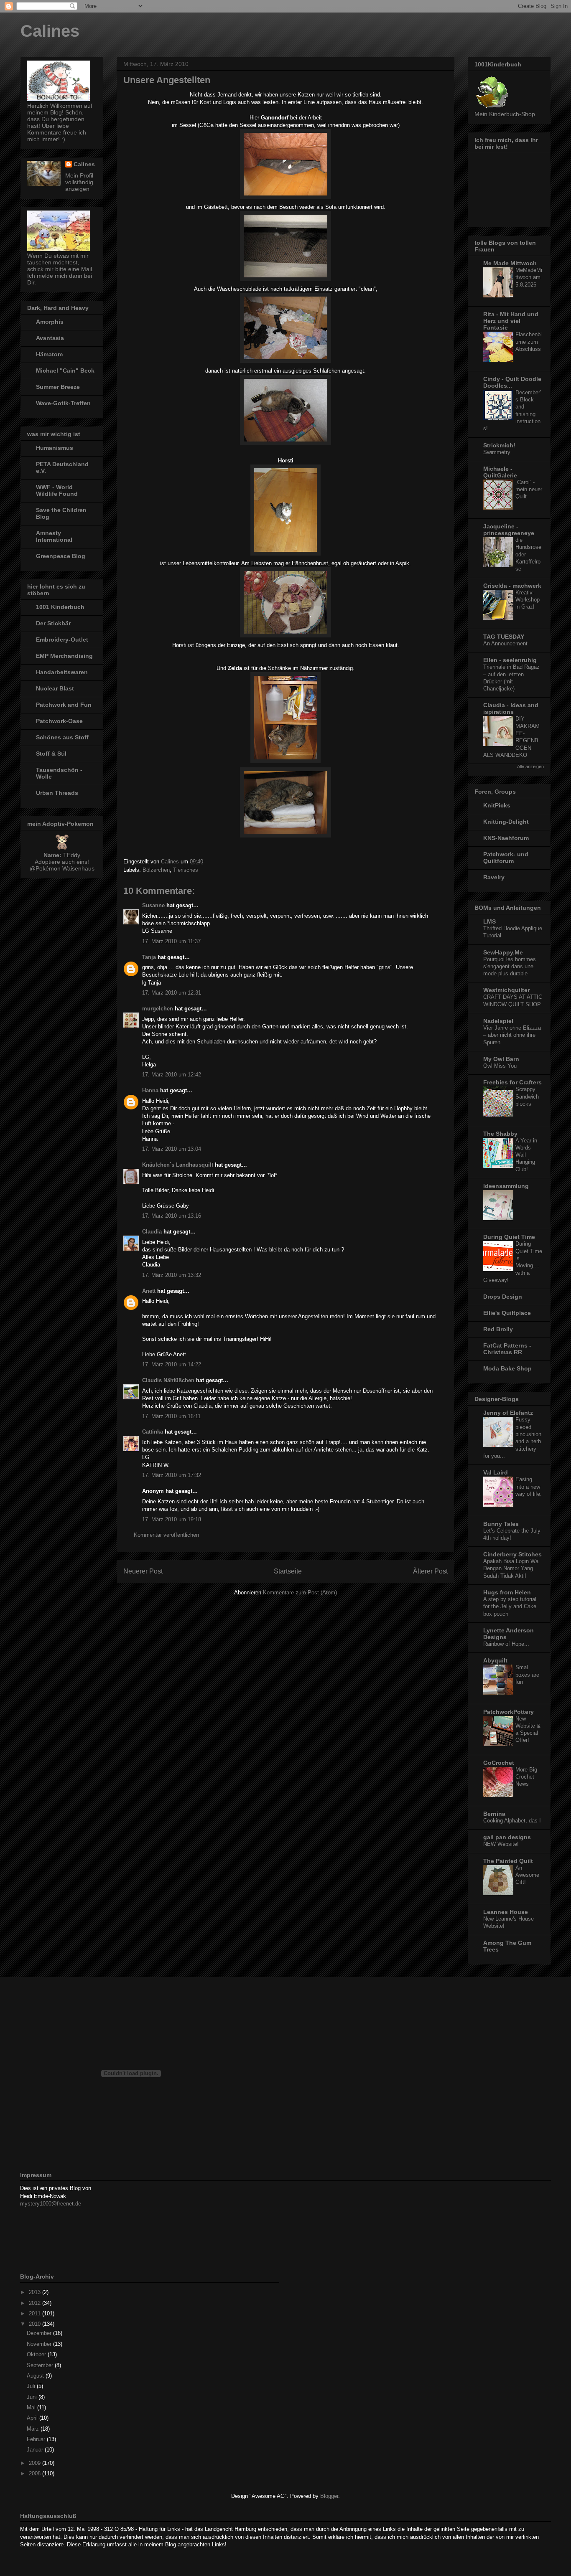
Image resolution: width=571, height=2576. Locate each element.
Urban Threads (57, 793)
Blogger (329, 2496)
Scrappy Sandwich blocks (527, 1096)
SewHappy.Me (503, 952)
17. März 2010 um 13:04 (172, 1149)
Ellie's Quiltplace (507, 1313)
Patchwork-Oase (59, 721)
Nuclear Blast (55, 688)
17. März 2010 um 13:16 (172, 1216)
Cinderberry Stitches (512, 1554)
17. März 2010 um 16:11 (171, 1416)
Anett (149, 1291)
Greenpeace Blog (61, 556)
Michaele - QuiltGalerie (500, 472)
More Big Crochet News (526, 1777)
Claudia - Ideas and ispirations (511, 708)
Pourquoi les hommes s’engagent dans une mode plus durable (510, 967)
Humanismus (55, 448)
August (36, 2376)
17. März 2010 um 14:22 (172, 1364)
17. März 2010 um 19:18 (172, 1519)
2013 (36, 2292)
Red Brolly (498, 1329)
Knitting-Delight (506, 822)
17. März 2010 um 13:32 (172, 1275)
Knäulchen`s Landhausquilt (178, 1165)
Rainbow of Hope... (506, 1644)
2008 (36, 2473)
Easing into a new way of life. (529, 1487)
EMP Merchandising (64, 656)
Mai (32, 2407)
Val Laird (496, 1472)
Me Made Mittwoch (510, 263)
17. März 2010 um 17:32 (172, 1475)
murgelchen (158, 1009)
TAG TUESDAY (504, 637)
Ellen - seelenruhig (510, 660)
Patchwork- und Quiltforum (506, 858)
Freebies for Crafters (512, 1082)
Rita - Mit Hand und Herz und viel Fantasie (511, 321)
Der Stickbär (53, 623)
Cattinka (153, 1432)
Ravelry (494, 877)
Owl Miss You (500, 1066)
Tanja (149, 957)
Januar (36, 2450)
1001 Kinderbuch (60, 607)
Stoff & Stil (51, 754)
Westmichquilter (506, 990)
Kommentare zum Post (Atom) (300, 1593)
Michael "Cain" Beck (65, 371)
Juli (32, 2386)
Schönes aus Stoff (62, 737)
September (41, 2365)
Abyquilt (495, 1660)
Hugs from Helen (507, 1592)
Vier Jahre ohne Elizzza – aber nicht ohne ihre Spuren (512, 1035)
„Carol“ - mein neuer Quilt (529, 490)
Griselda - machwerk (512, 586)
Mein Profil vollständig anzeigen (79, 182)
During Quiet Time (509, 1237)
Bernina (494, 1814)
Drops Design (503, 1297)
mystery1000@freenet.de (51, 2204)
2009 (36, 2463)
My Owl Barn (501, 1059)
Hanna (150, 1090)
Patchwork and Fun (64, 705)
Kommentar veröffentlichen (166, 1535)
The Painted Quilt (508, 1861)
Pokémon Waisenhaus (65, 868)
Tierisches (186, 870)
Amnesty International (54, 536)
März (34, 2429)
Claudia (152, 1232)
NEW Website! (501, 1844)
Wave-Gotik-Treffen (63, 403)
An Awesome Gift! (527, 1875)
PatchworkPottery (509, 1712)
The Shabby (500, 1134)
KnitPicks (497, 805)
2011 (36, 2313)
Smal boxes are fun (527, 1675)
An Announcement (505, 643)
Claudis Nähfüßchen (168, 1380)
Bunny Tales (501, 1524)
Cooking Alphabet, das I (512, 1821)
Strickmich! (499, 445)
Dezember (40, 2333)
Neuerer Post (143, 1571)
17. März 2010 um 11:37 (171, 941)
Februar (37, 2439)
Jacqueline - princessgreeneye (509, 530)
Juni (33, 2397)
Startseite (288, 1571)
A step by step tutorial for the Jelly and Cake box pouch (510, 1607)
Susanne (153, 905)
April (33, 2418)
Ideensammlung (506, 1186)
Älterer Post (430, 1571)
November (40, 2344)
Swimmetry (497, 452)
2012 (36, 2303)
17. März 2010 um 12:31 (172, 993)
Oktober (37, 2354)
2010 (36, 2324)
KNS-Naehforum (506, 838)
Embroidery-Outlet (62, 640)
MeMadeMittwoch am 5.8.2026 (529, 277)
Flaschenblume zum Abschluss (529, 342)
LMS (489, 921)
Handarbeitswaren (62, 672)
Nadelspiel (498, 1021)
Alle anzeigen (530, 766)
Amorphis (50, 322)
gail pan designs (507, 1837)
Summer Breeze (58, 387)
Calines (50, 31)
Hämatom (49, 354)
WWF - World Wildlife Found (57, 490)
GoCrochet (499, 1763)
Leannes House (506, 1912)
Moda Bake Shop (507, 1368)
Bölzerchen (156, 870)
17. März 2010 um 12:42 (172, 1075)
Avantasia (50, 338)
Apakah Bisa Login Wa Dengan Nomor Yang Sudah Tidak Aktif (511, 1568)
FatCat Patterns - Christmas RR (507, 1349)
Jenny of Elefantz (508, 1413)
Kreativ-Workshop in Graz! (528, 600)
